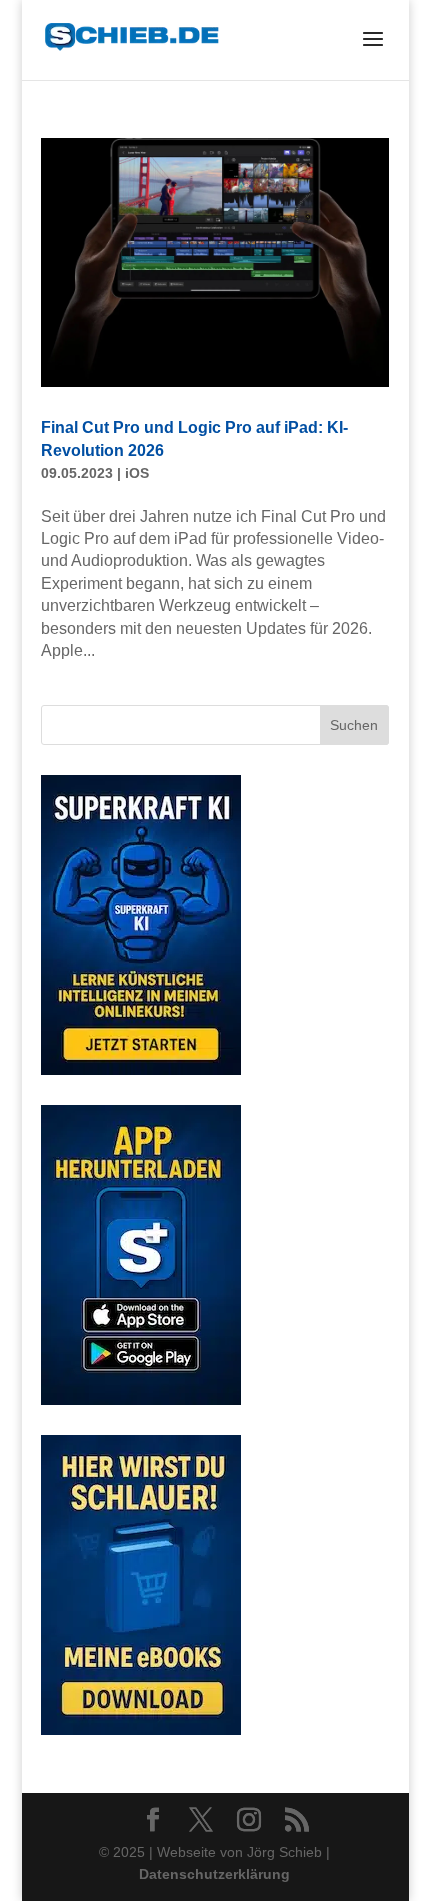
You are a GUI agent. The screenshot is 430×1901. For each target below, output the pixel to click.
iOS (137, 473)
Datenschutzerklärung (214, 1874)
